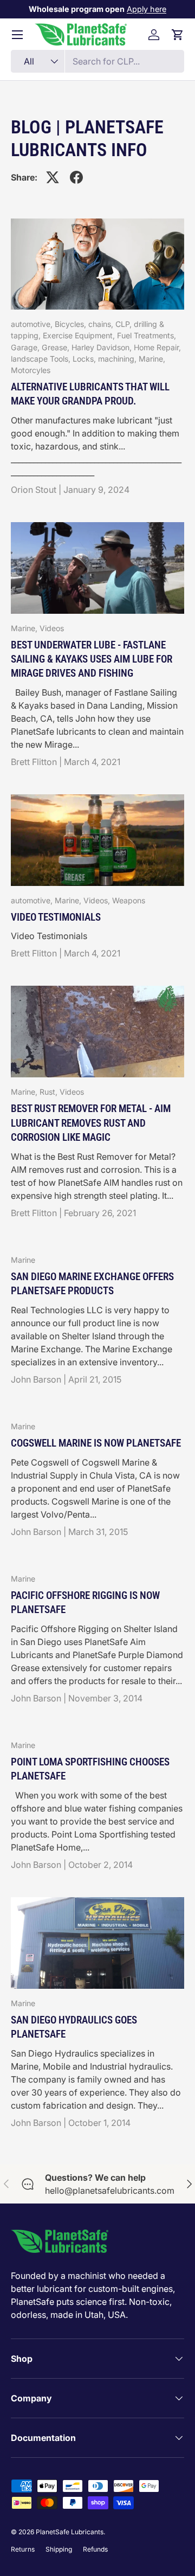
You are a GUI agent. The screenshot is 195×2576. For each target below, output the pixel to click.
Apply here (147, 9)
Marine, (152, 359)
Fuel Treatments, (147, 335)
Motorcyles (31, 370)
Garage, (26, 347)
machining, (118, 359)
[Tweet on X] (53, 177)
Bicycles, (71, 324)
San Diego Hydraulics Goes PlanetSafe (74, 2027)
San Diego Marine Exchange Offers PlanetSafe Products (92, 1284)
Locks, (85, 359)
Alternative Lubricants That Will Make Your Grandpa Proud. (90, 394)
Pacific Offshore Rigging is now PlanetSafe (85, 1603)
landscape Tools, (42, 359)
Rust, (50, 1092)
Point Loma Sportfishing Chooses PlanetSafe (90, 1769)
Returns (23, 2549)
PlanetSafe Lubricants (70, 2532)
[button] (178, 35)
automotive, (33, 324)
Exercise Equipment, (80, 335)
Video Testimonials (56, 917)
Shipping (59, 2549)
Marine (23, 1260)
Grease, (57, 347)
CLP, (125, 324)
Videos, (98, 900)
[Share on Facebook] (76, 177)
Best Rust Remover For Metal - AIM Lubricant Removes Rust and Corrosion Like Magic (91, 1123)
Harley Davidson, (103, 347)
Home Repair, (157, 347)
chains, (102, 324)
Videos (52, 628)
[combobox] (97, 61)
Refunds (95, 2549)
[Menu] (17, 35)
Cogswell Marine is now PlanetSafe (96, 1443)
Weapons (129, 900)
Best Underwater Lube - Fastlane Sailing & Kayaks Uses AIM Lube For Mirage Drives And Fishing (92, 660)
